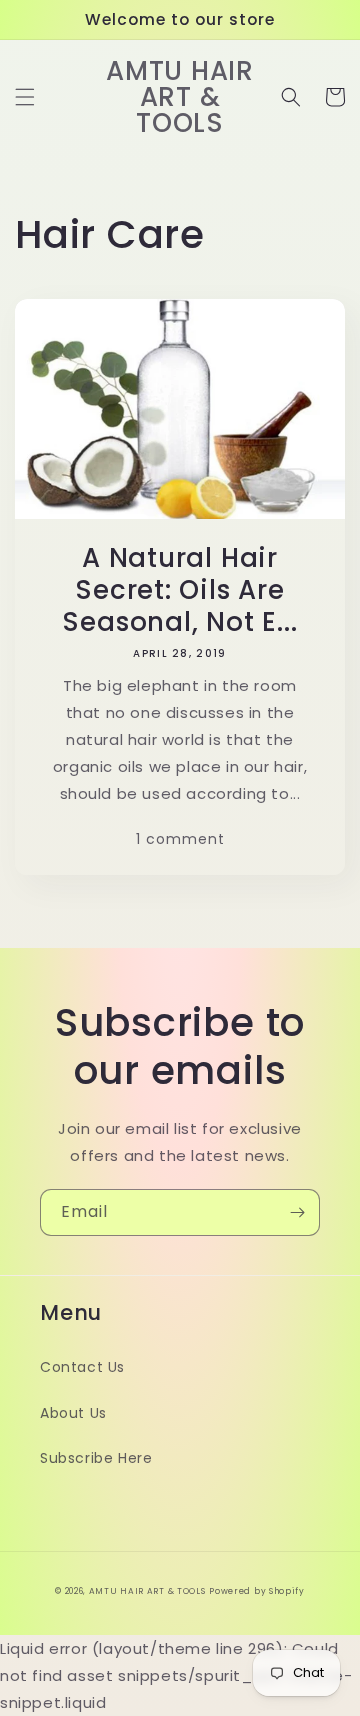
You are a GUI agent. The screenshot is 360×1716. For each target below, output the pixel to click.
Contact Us (82, 1367)
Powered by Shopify (257, 1591)
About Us (73, 1413)
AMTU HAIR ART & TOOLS (147, 1591)
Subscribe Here (96, 1458)
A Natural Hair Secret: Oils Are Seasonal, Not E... (179, 590)
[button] (25, 97)
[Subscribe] (297, 1212)
